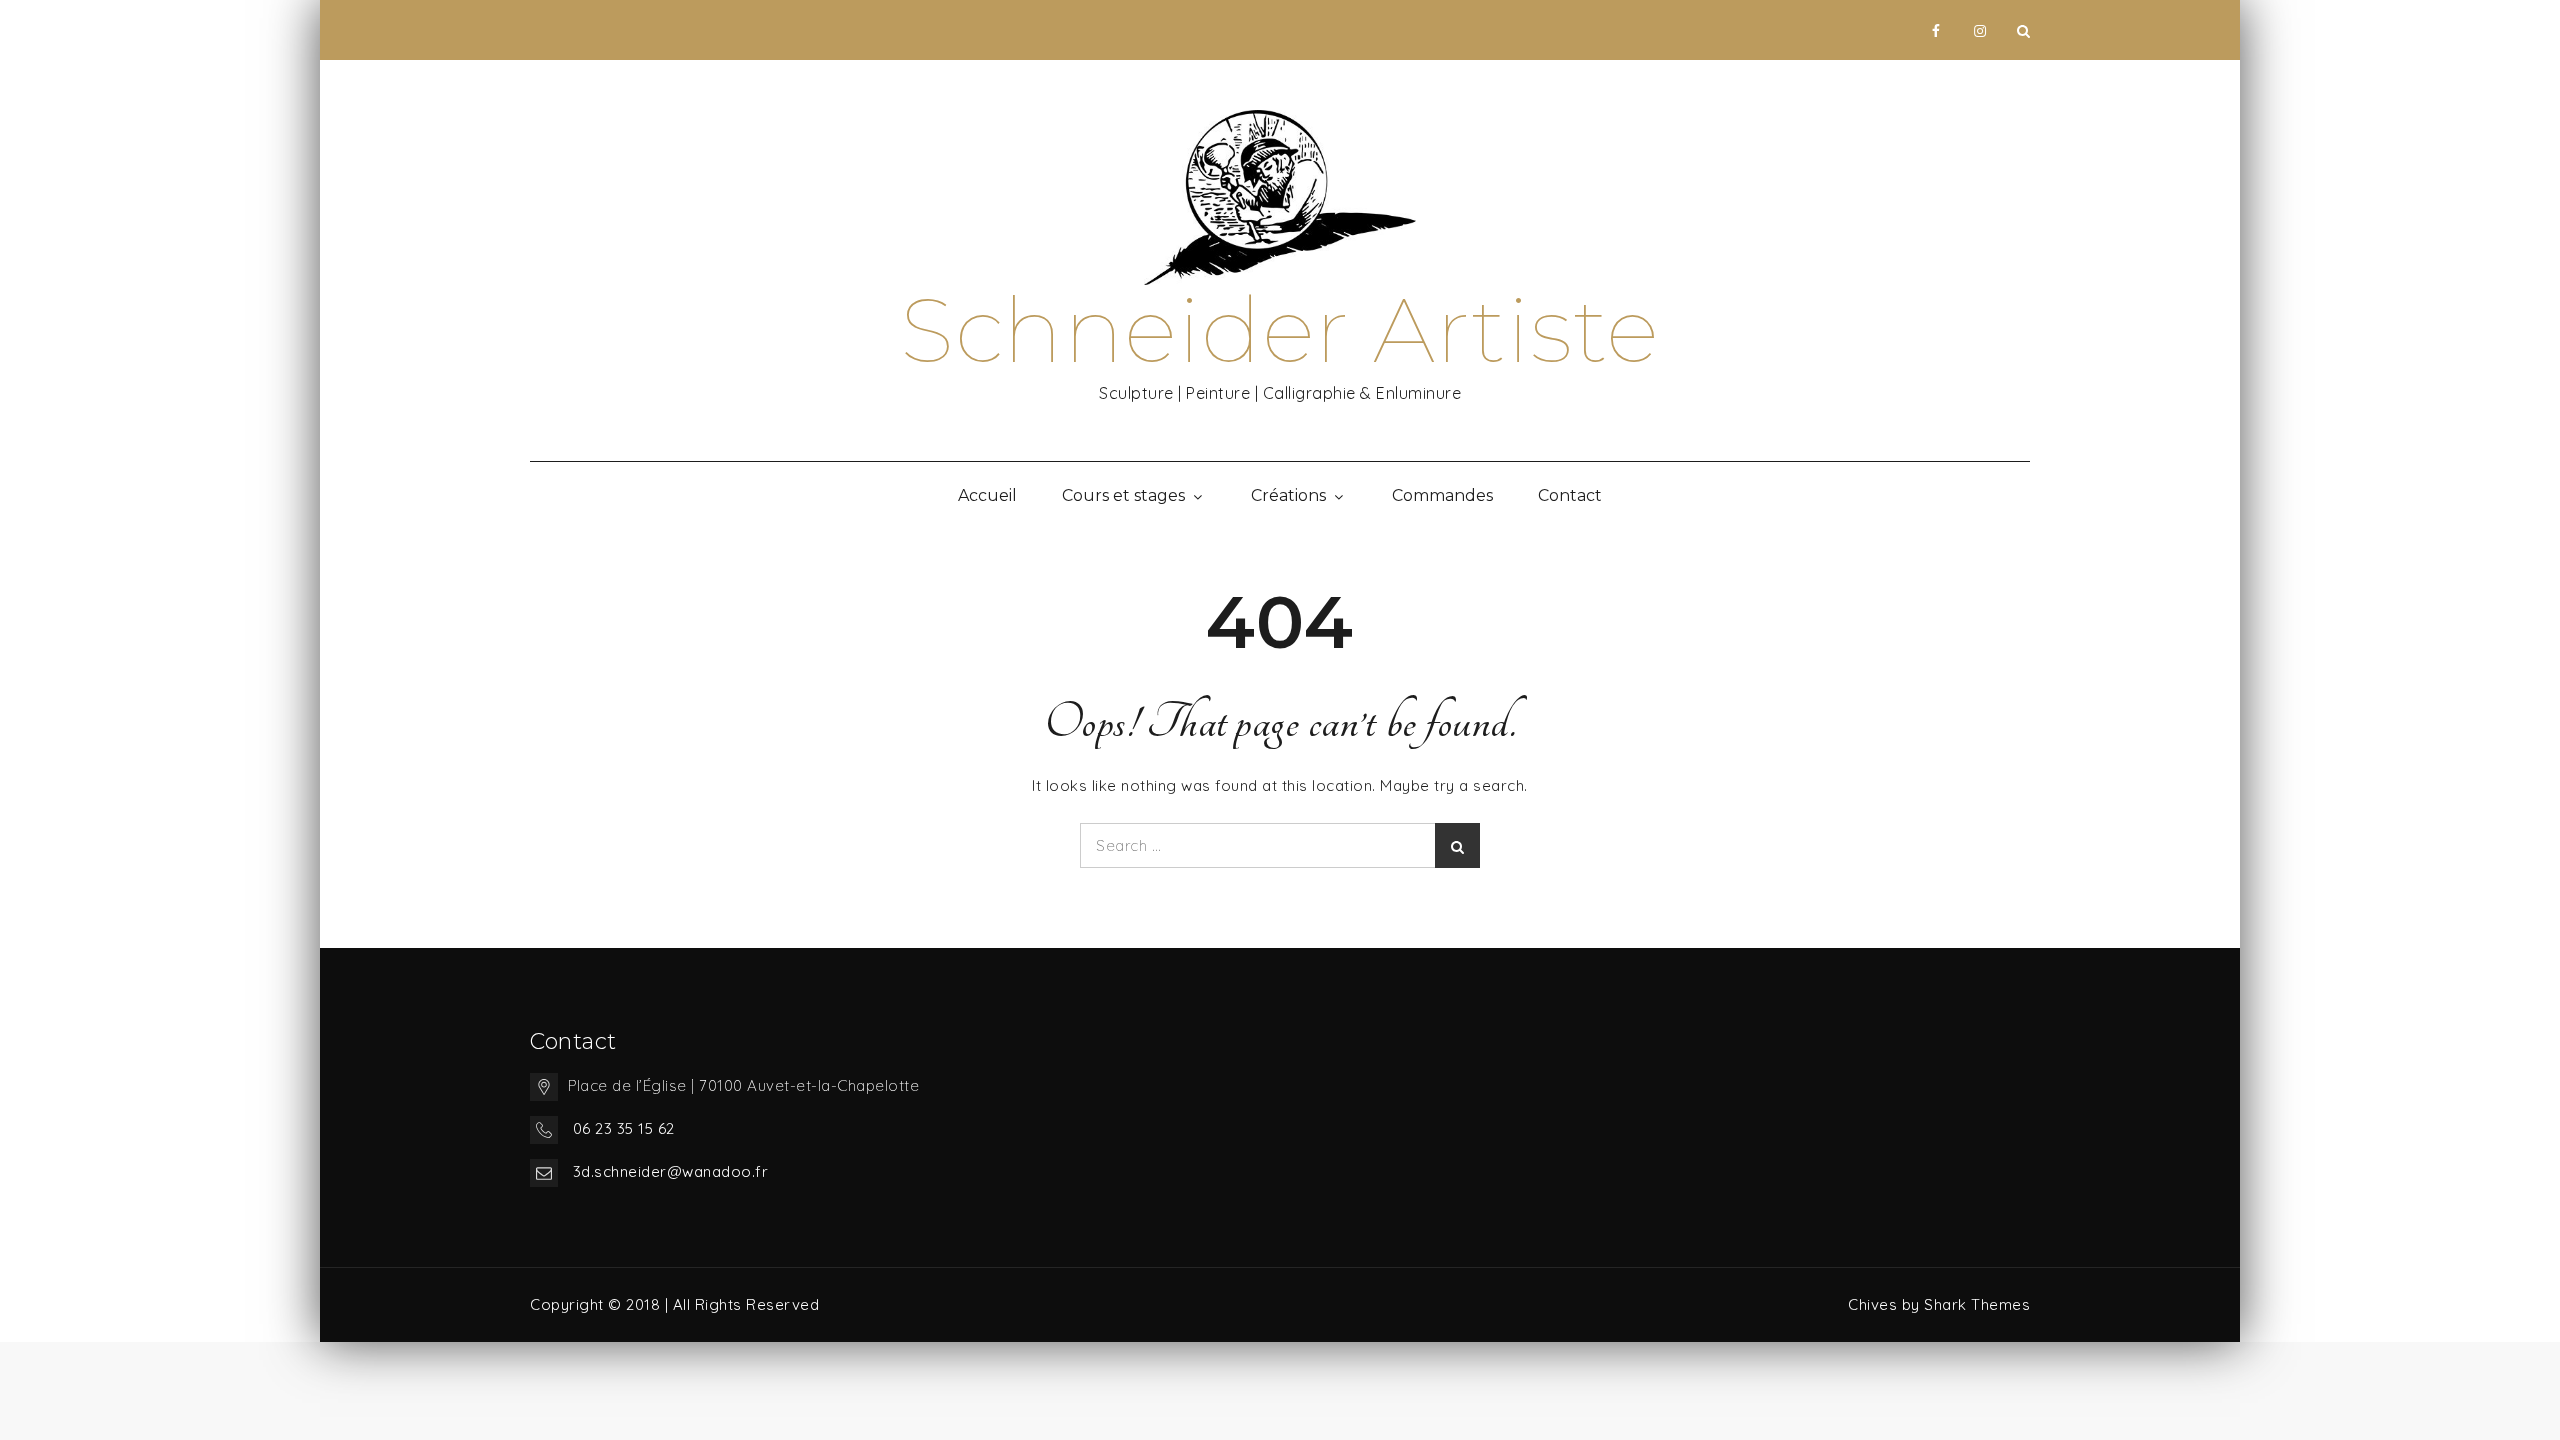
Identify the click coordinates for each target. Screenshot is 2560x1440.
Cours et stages (1124, 495)
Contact (1570, 495)
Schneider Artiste (1280, 330)
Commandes (1442, 495)
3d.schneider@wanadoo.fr (671, 1171)
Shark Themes (1977, 1304)
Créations (1288, 495)
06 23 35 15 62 (624, 1128)
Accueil (987, 495)
